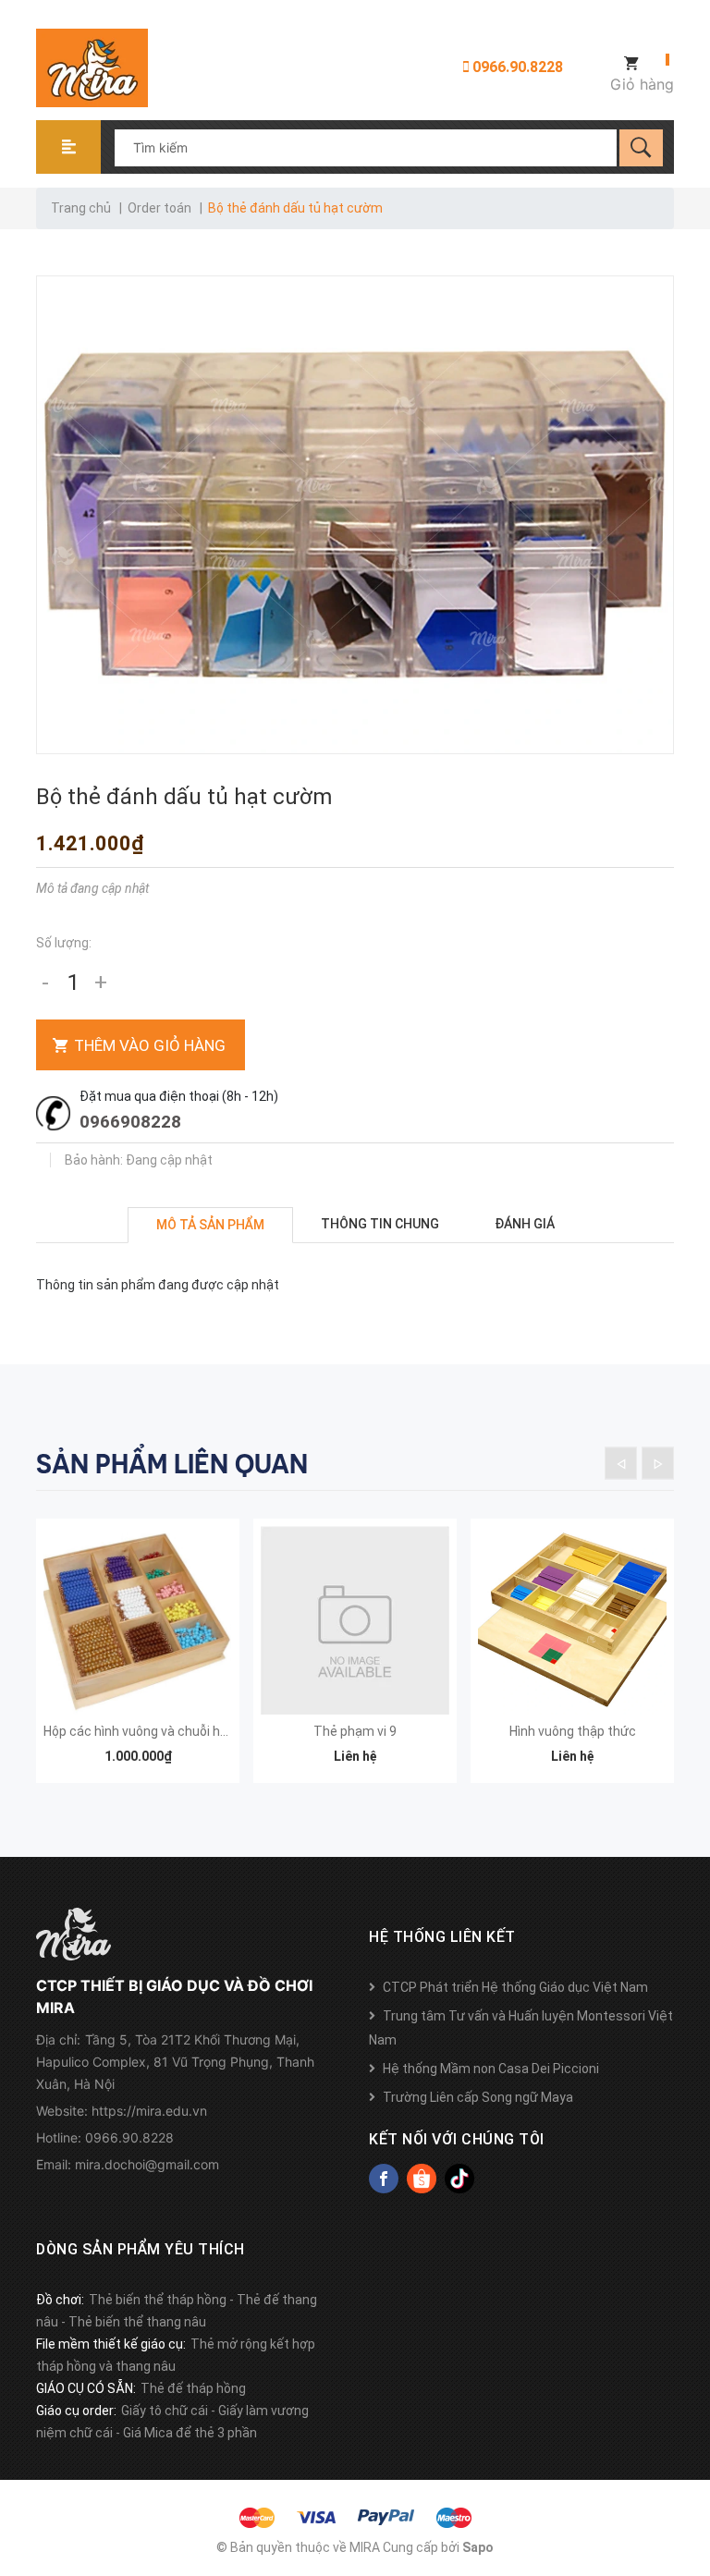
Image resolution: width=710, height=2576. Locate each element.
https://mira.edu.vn (149, 2111)
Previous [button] (621, 1463)
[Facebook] (384, 2179)
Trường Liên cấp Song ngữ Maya (478, 2097)
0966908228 (130, 1122)
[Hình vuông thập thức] (572, 1620)
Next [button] (658, 1463)
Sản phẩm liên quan (172, 1464)
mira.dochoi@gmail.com (147, 2164)
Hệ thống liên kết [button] (442, 1937)
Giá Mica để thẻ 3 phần (190, 2433)
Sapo (478, 2547)
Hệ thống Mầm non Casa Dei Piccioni (491, 2069)
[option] (138, 1660)
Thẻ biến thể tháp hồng (158, 2300)
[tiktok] (459, 2179)
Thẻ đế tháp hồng (193, 2388)
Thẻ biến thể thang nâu (137, 2322)
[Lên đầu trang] (687, 2467)
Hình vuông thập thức (573, 1731)
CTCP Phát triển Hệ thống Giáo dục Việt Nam (515, 1987)
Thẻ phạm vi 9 (355, 1731)
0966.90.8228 (516, 67)
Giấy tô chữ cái (165, 2411)
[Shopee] (422, 2179)
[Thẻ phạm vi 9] (355, 1620)
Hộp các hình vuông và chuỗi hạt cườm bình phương (196, 1731)
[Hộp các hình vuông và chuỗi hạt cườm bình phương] (138, 1620)
